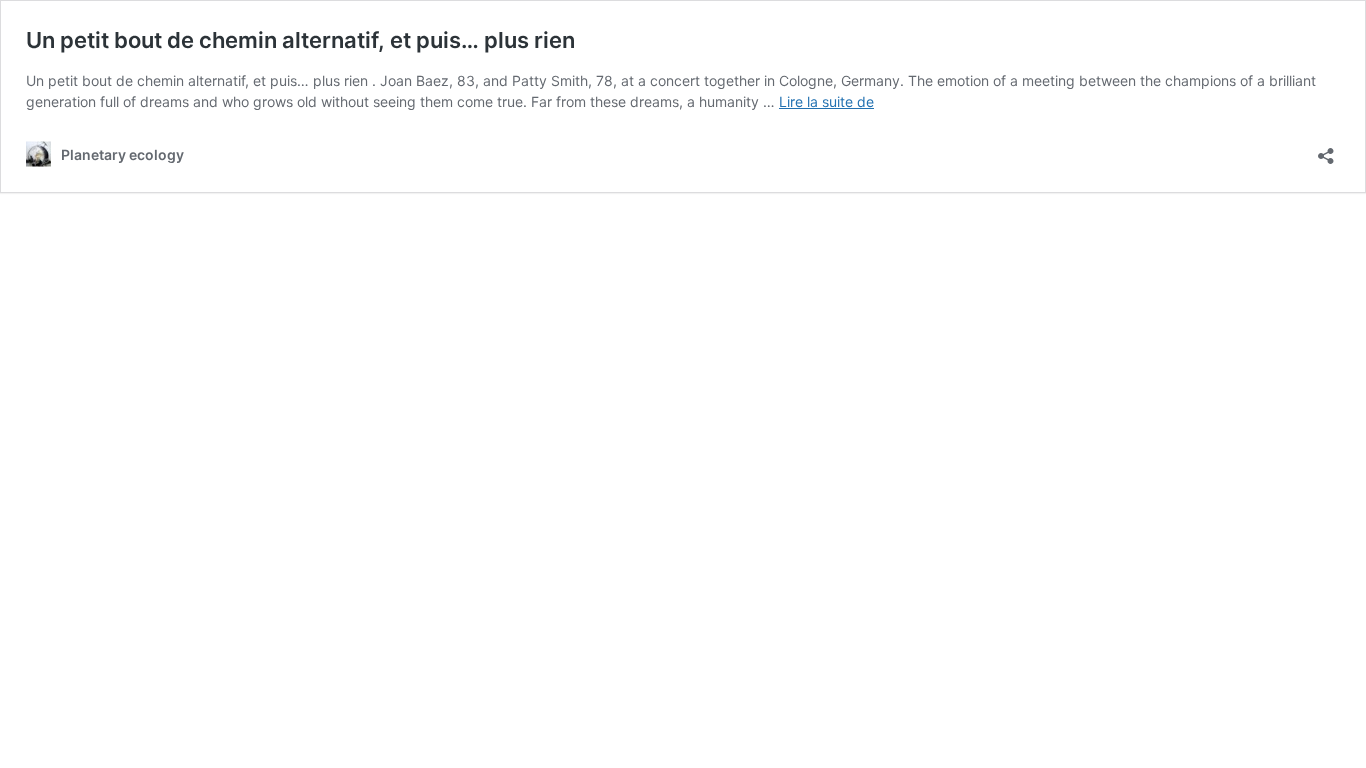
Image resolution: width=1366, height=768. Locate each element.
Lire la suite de (826, 101)
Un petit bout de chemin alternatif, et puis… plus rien (300, 40)
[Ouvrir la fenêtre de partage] (1326, 149)
